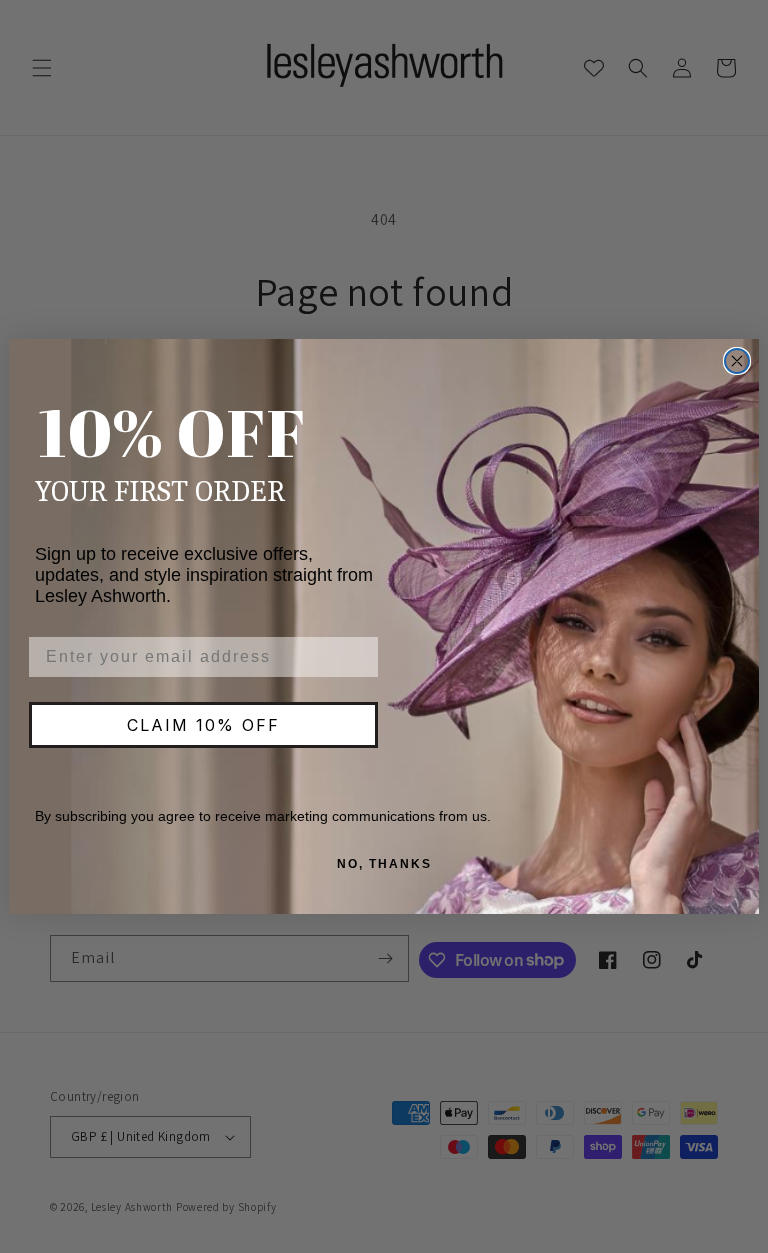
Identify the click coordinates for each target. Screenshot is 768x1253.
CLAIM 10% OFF (203, 725)
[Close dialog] (737, 361)
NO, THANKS (384, 864)
